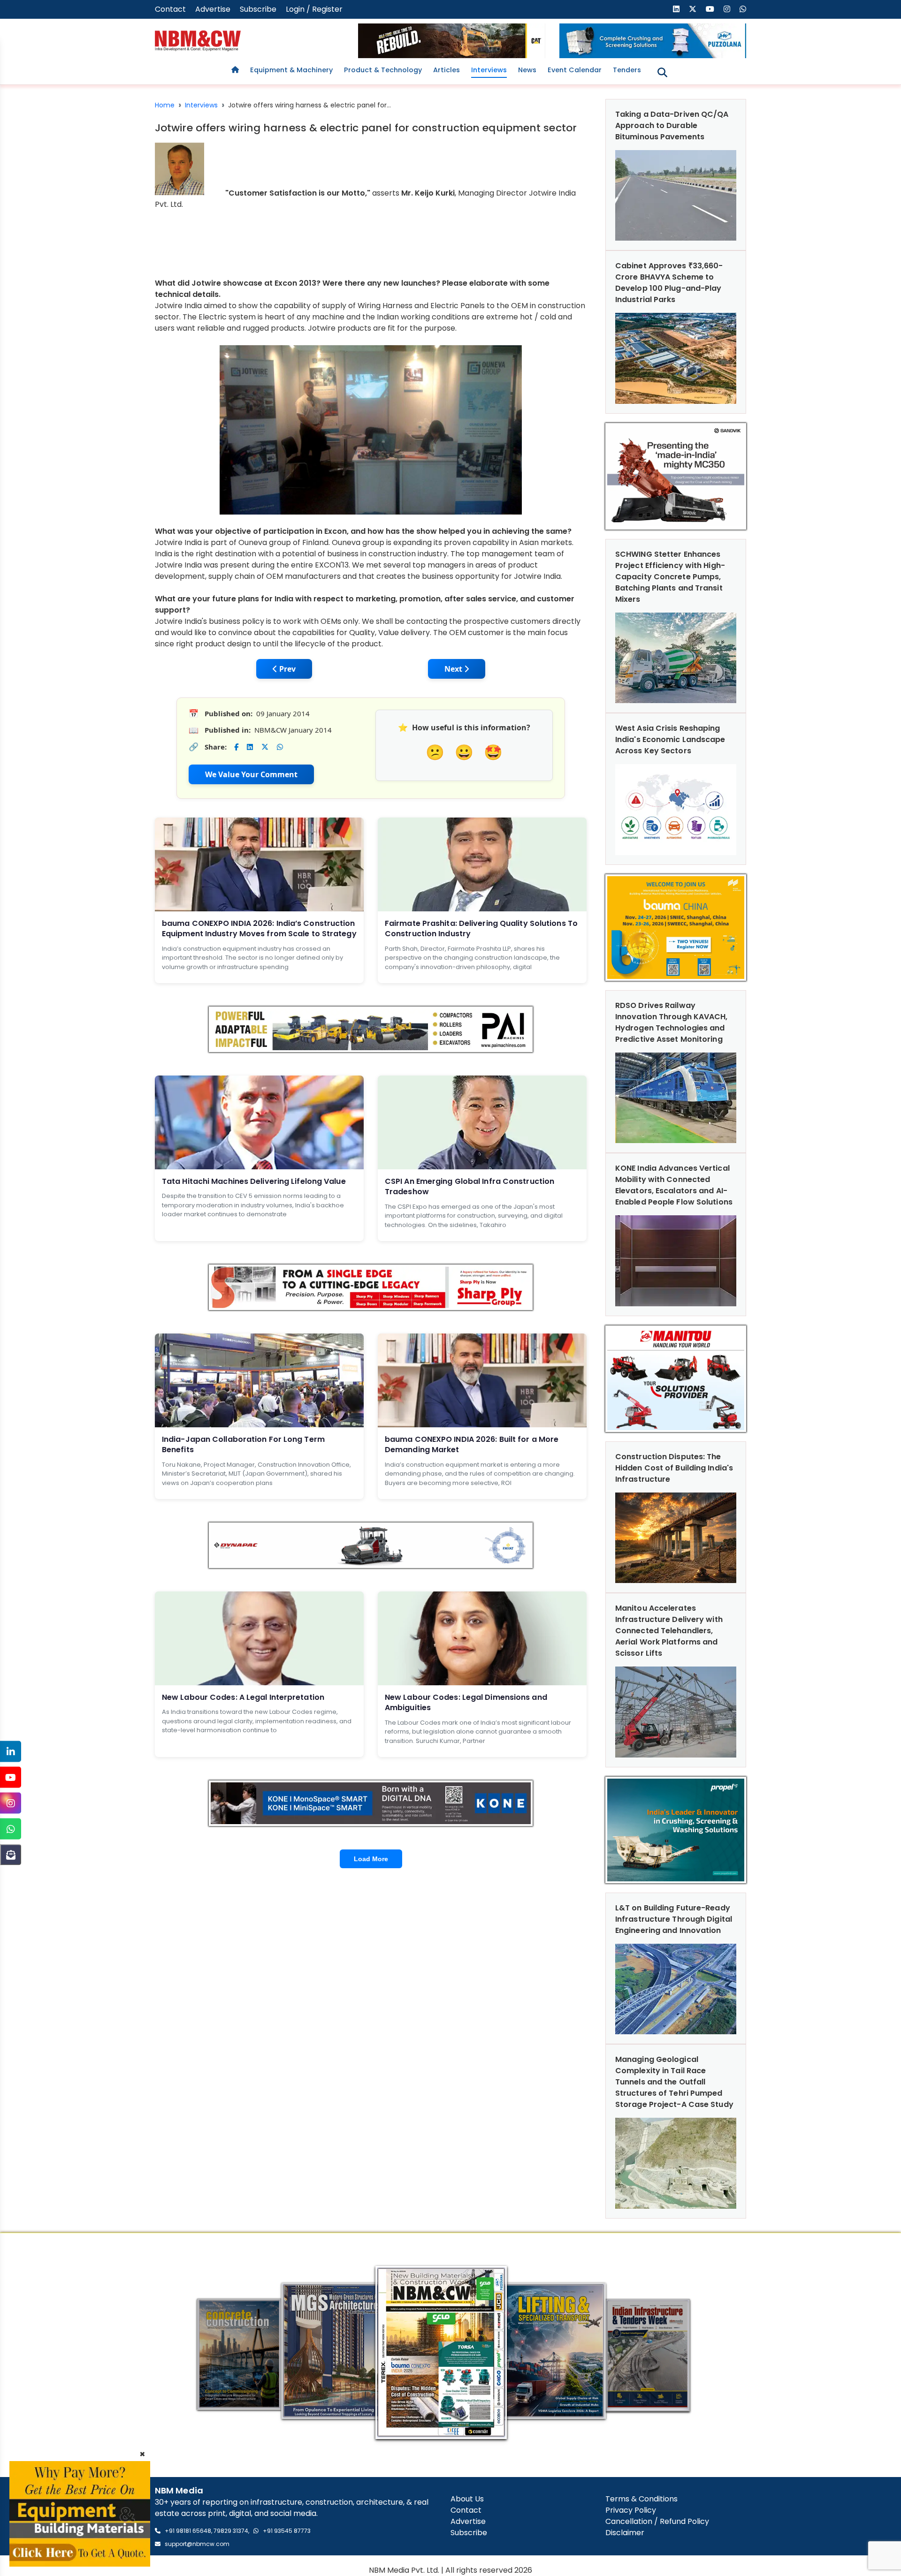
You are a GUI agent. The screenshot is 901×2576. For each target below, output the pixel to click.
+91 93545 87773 (287, 2531)
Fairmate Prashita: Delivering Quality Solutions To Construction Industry (481, 928)
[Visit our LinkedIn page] (676, 9)
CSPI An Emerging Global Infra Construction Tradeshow (470, 1186)
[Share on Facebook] (236, 747)
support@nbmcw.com (197, 2544)
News (527, 70)
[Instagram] (11, 1803)
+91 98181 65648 (188, 2531)
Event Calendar (575, 70)
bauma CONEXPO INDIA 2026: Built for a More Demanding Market (472, 1444)
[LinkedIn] (11, 1752)
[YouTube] (11, 1777)
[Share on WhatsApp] (280, 747)
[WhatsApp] (11, 1829)
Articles (447, 70)
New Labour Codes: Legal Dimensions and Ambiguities (466, 1702)
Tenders (627, 70)
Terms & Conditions (641, 2499)
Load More (371, 1859)
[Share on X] (265, 747)
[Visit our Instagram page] (727, 9)
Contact (170, 9)
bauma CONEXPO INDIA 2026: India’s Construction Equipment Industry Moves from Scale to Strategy (259, 928)
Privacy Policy (631, 2510)
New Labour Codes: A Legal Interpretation (243, 1697)
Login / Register (314, 9)
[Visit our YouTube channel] (710, 9)
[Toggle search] (662, 72)
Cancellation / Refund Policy (657, 2521)
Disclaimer (625, 2533)
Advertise (213, 9)
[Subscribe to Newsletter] (11, 1855)
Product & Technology (383, 70)
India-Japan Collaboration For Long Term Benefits (243, 1444)
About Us (467, 2499)
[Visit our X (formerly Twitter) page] (693, 9)
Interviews (489, 70)
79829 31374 (231, 2531)
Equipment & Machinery (291, 70)
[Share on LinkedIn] (250, 747)
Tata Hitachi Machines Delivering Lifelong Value (254, 1181)
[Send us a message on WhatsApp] (743, 9)
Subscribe (258, 9)
